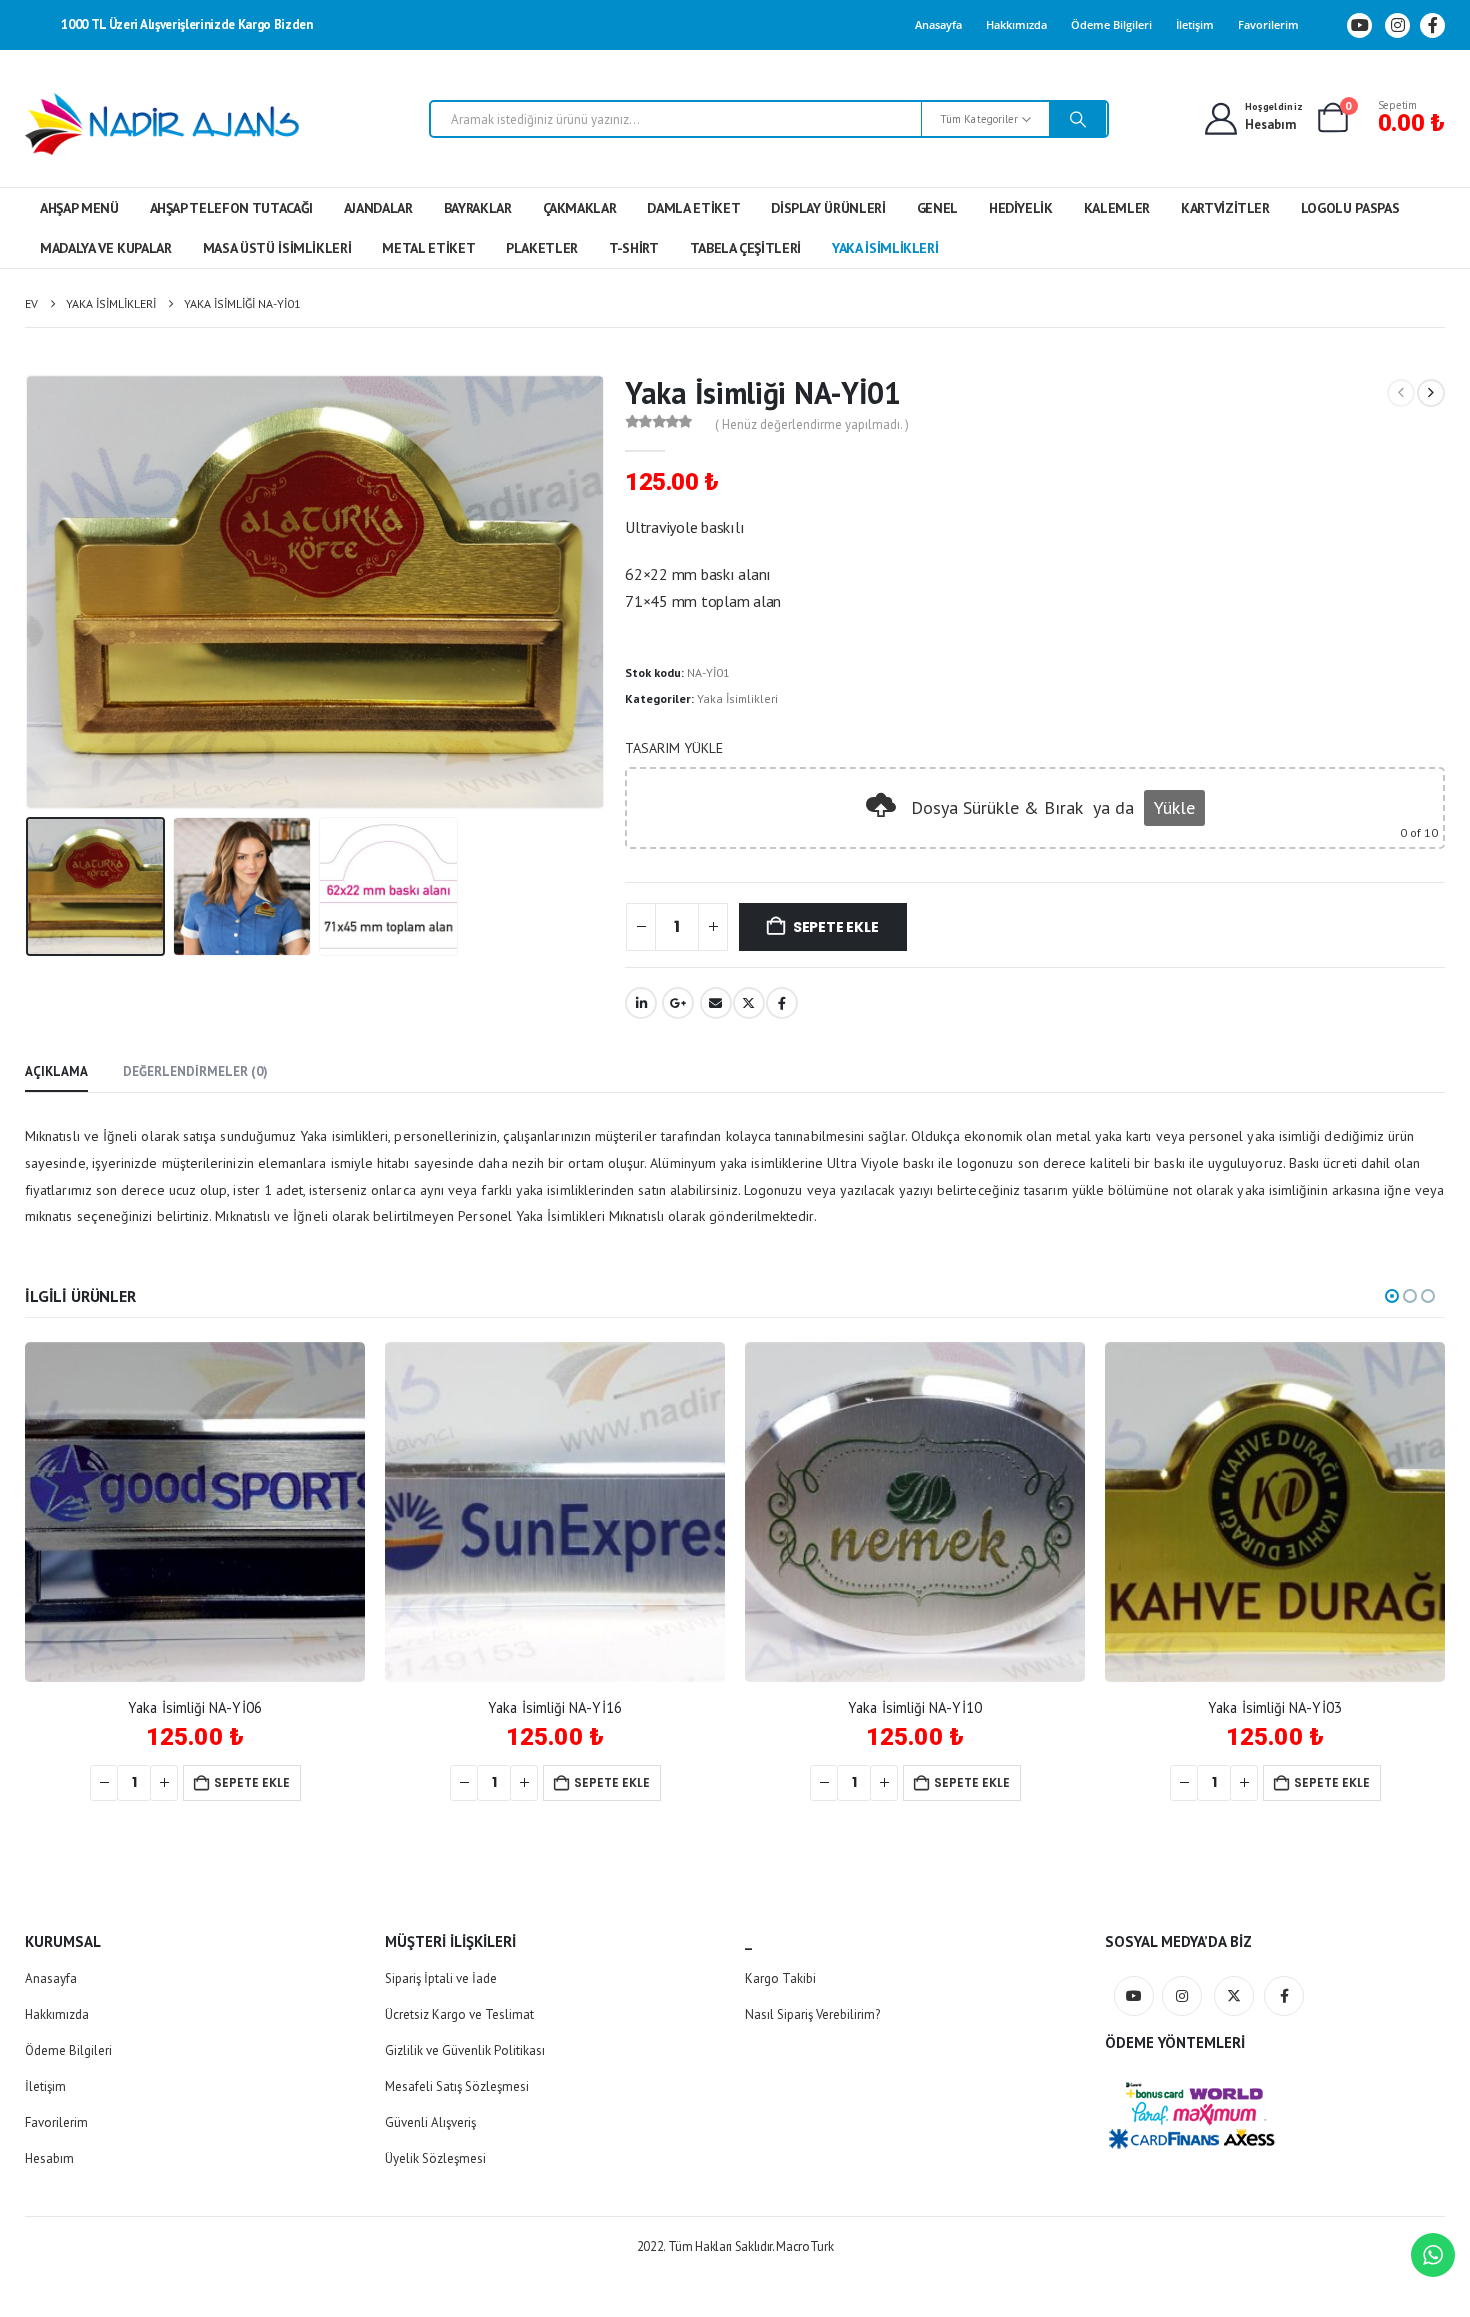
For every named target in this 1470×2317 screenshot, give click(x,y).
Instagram (1182, 1996)
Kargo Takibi (780, 1978)
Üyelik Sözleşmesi (435, 2158)
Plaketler (542, 248)
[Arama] (1078, 119)
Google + (678, 1003)
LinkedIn (641, 1003)
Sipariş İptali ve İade (441, 1978)
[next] (1431, 393)
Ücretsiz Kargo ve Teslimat (459, 2014)
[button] (30, 592)
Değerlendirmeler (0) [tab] (195, 1071)
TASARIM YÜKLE (674, 748)
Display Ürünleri (828, 208)
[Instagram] (1397, 25)
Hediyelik (1021, 208)
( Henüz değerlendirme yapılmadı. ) (812, 424)
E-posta (716, 1003)
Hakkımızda (1016, 24)
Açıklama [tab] (56, 1071)
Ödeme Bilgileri (1111, 24)
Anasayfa (938, 24)
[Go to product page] (195, 1512)
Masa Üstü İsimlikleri (277, 248)
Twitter (749, 1003)
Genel (937, 208)
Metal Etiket (428, 248)
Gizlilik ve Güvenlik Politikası (465, 2050)
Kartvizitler (1225, 208)
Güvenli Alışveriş (430, 2122)
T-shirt (634, 248)
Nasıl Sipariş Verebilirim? (812, 2014)
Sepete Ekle (836, 927)
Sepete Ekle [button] (252, 1782)
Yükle (1174, 807)
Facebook (782, 1003)
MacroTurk (804, 2246)
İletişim (1195, 24)
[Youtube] (1359, 25)
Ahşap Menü (79, 208)
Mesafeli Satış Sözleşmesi (457, 2086)
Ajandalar (378, 208)
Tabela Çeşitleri (745, 248)
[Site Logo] (162, 124)
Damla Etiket (693, 208)
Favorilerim (1268, 24)
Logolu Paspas (1350, 208)
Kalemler (1117, 208)
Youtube (1134, 1996)
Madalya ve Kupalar (106, 248)
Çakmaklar (580, 208)
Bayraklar (478, 208)
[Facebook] (1432, 25)
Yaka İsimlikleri (885, 248)
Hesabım (49, 2158)
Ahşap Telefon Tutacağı (231, 208)
